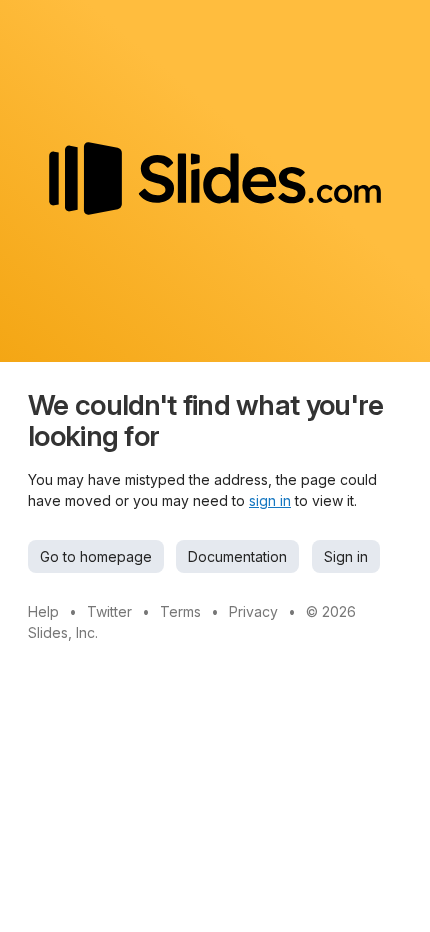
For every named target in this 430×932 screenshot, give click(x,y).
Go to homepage (96, 556)
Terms (180, 611)
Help (43, 611)
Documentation (237, 556)
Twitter (109, 611)
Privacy (253, 611)
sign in (270, 500)
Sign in (346, 556)
